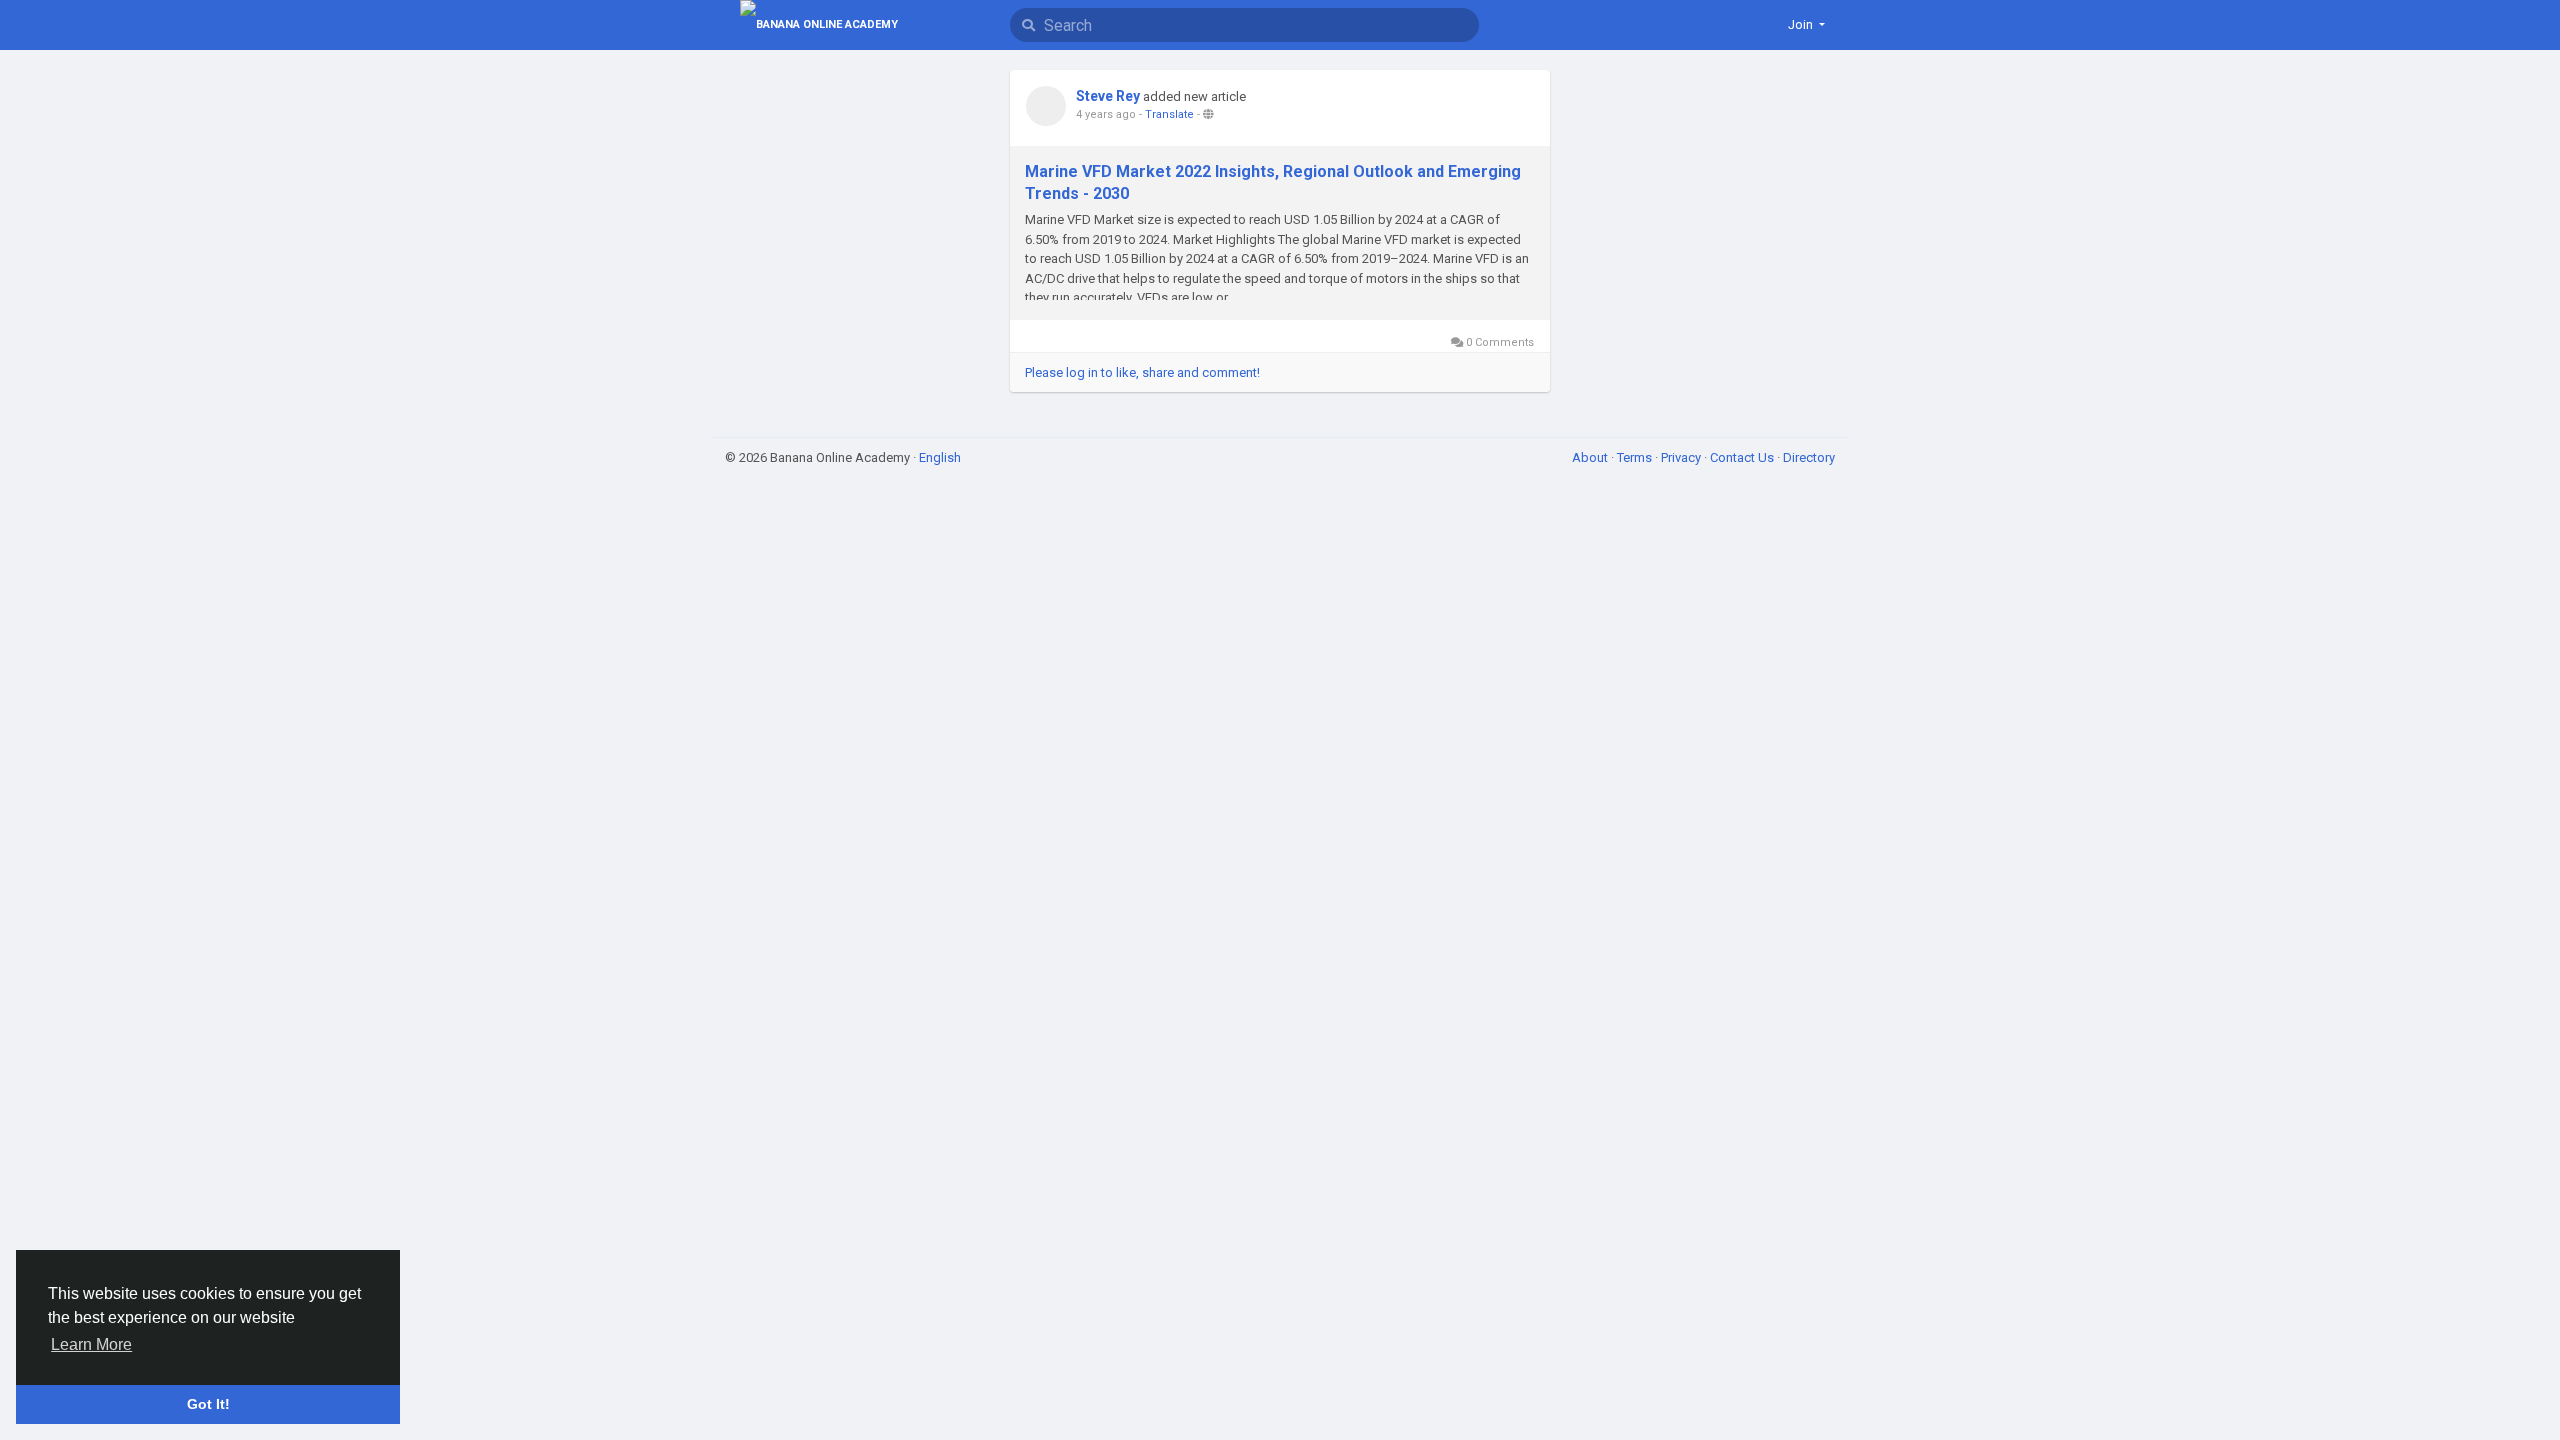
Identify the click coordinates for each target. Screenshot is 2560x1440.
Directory (1809, 457)
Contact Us (1743, 457)
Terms (1636, 457)
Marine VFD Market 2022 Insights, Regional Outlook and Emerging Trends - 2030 (1273, 182)
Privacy (1682, 457)
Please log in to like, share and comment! (1142, 372)
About (1591, 457)
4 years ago (1106, 114)
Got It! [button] (208, 1404)
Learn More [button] (91, 1344)
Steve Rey (1108, 96)
